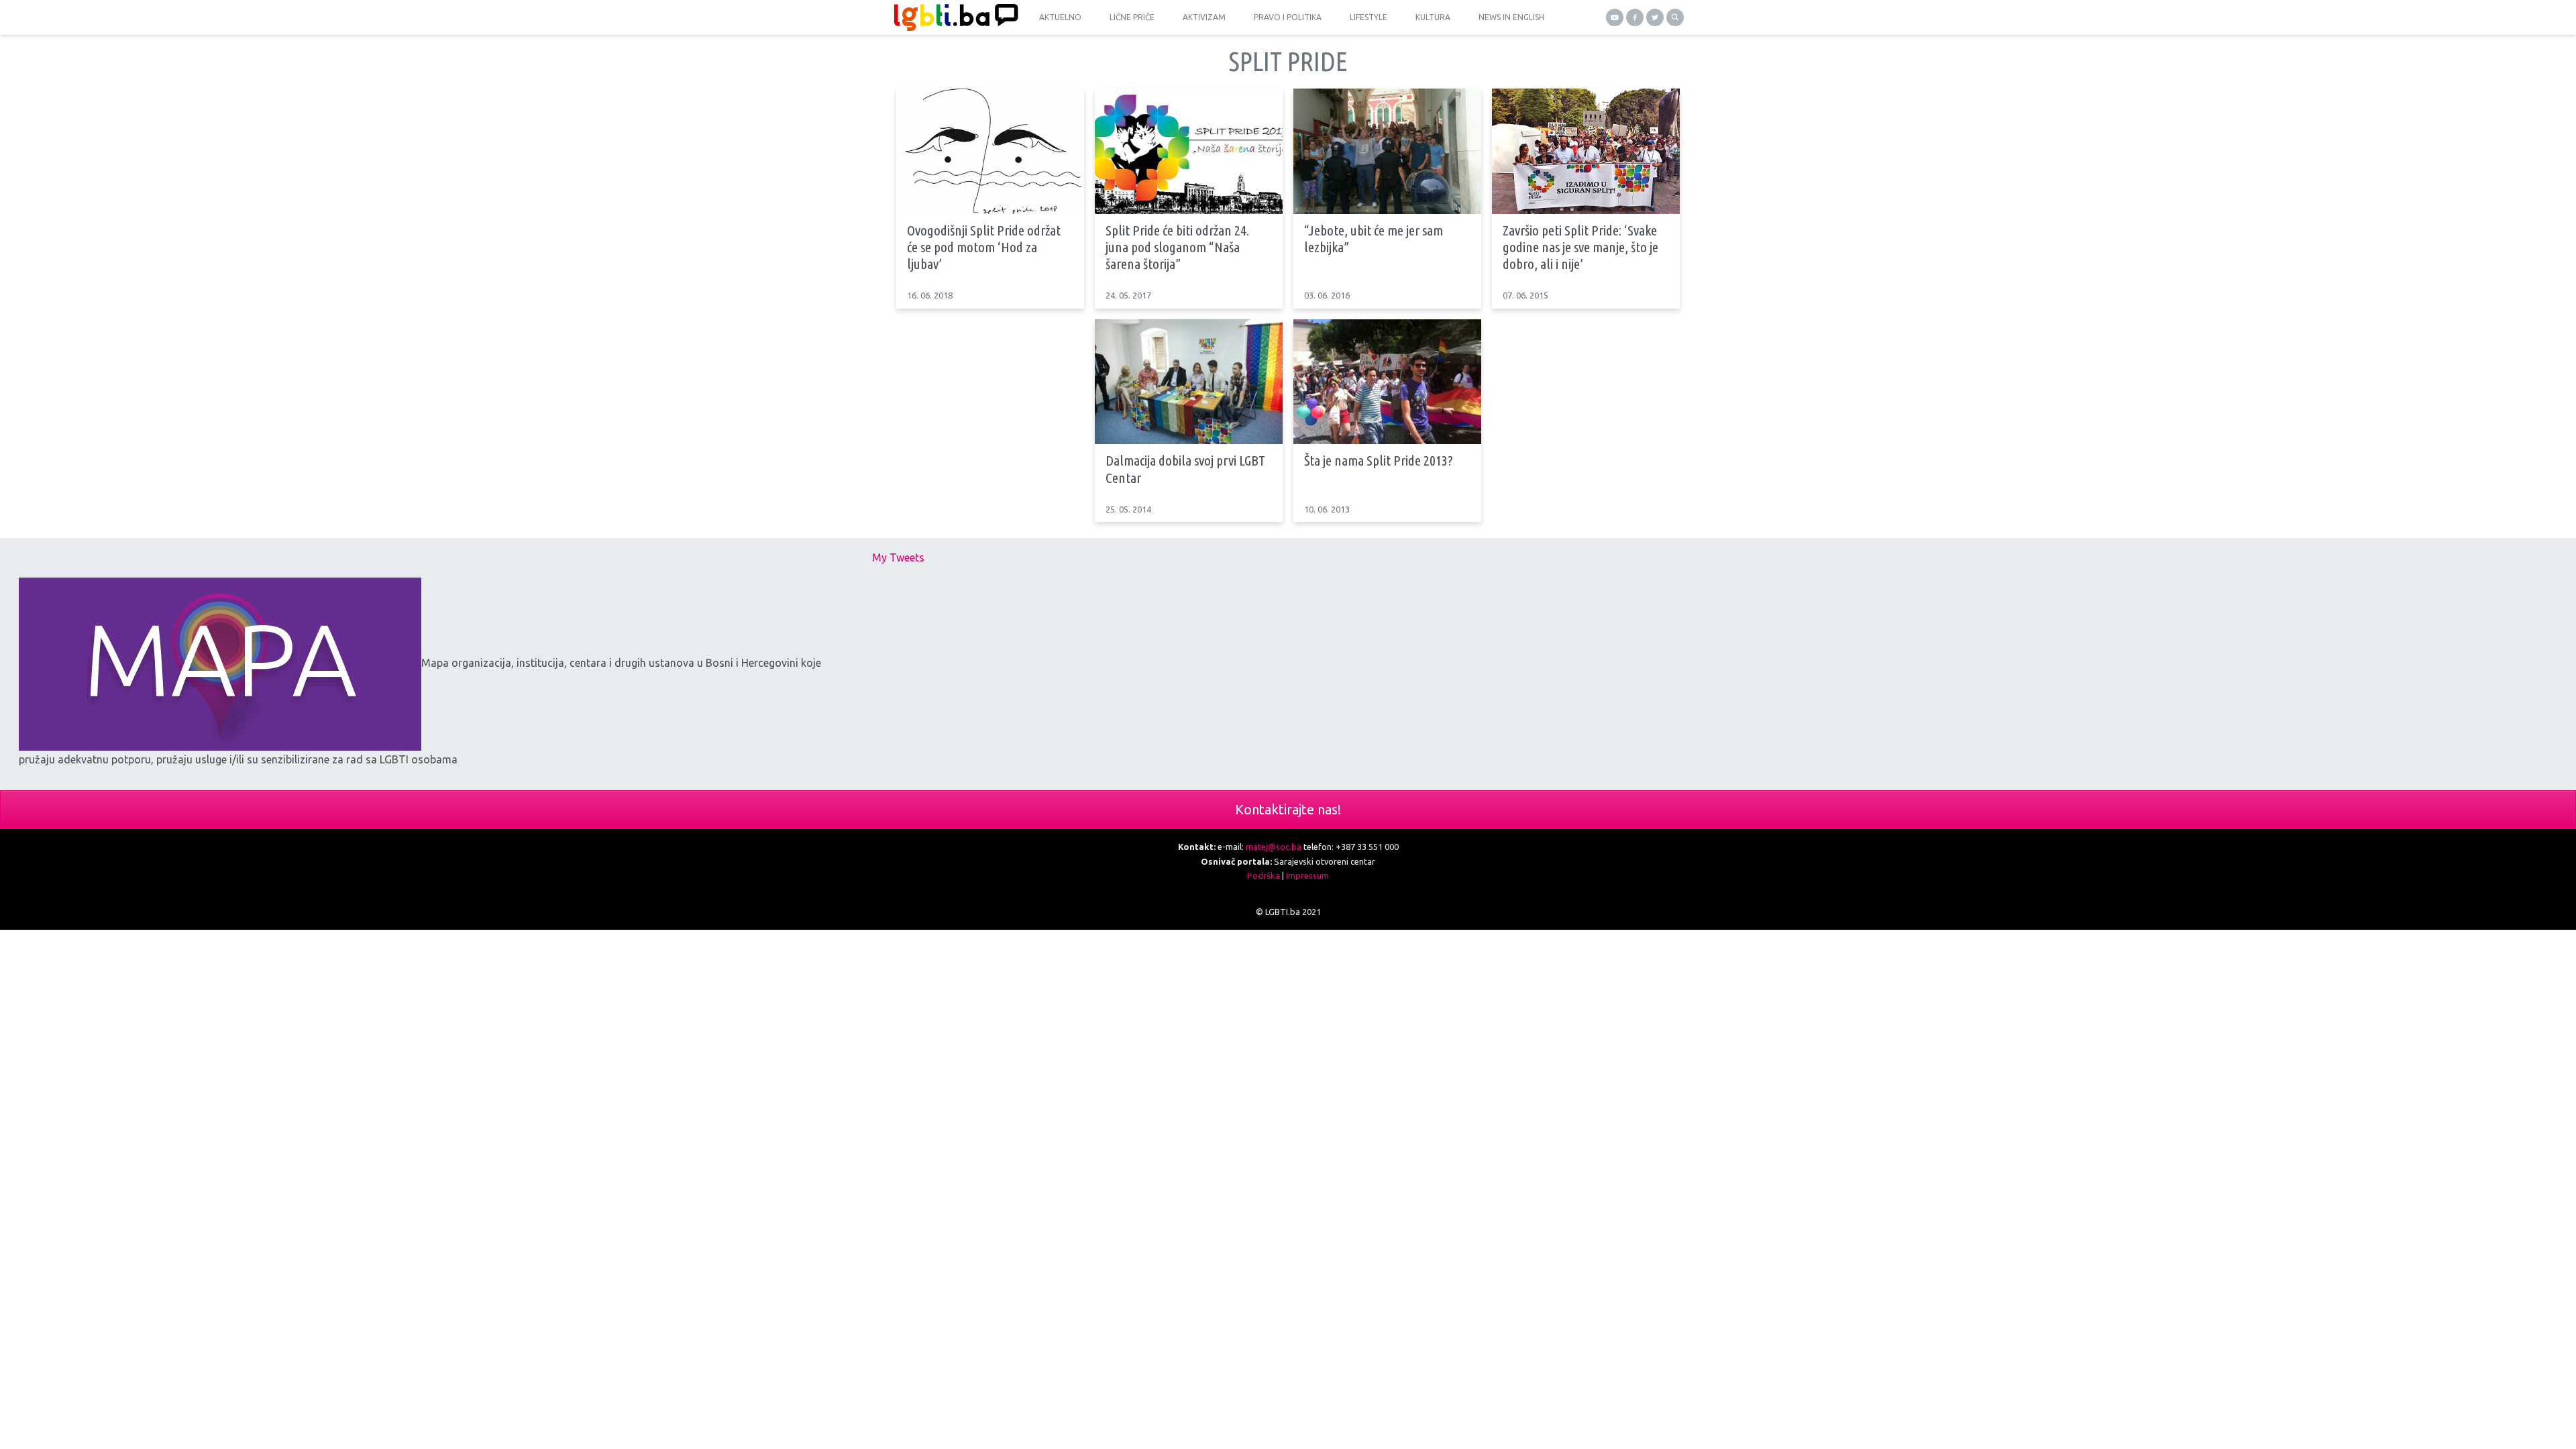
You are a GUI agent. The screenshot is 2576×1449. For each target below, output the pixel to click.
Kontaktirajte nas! (1288, 809)
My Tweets (898, 557)
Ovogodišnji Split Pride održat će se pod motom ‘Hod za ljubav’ (984, 247)
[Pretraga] (1675, 17)
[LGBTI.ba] (953, 17)
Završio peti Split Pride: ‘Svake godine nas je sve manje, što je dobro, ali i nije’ (1580, 247)
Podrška (1264, 875)
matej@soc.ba (1274, 847)
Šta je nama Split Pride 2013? (1379, 460)
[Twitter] (1655, 17)
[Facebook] (1635, 17)
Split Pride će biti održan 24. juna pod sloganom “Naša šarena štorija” (1177, 247)
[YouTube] (1615, 17)
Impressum (1307, 875)
